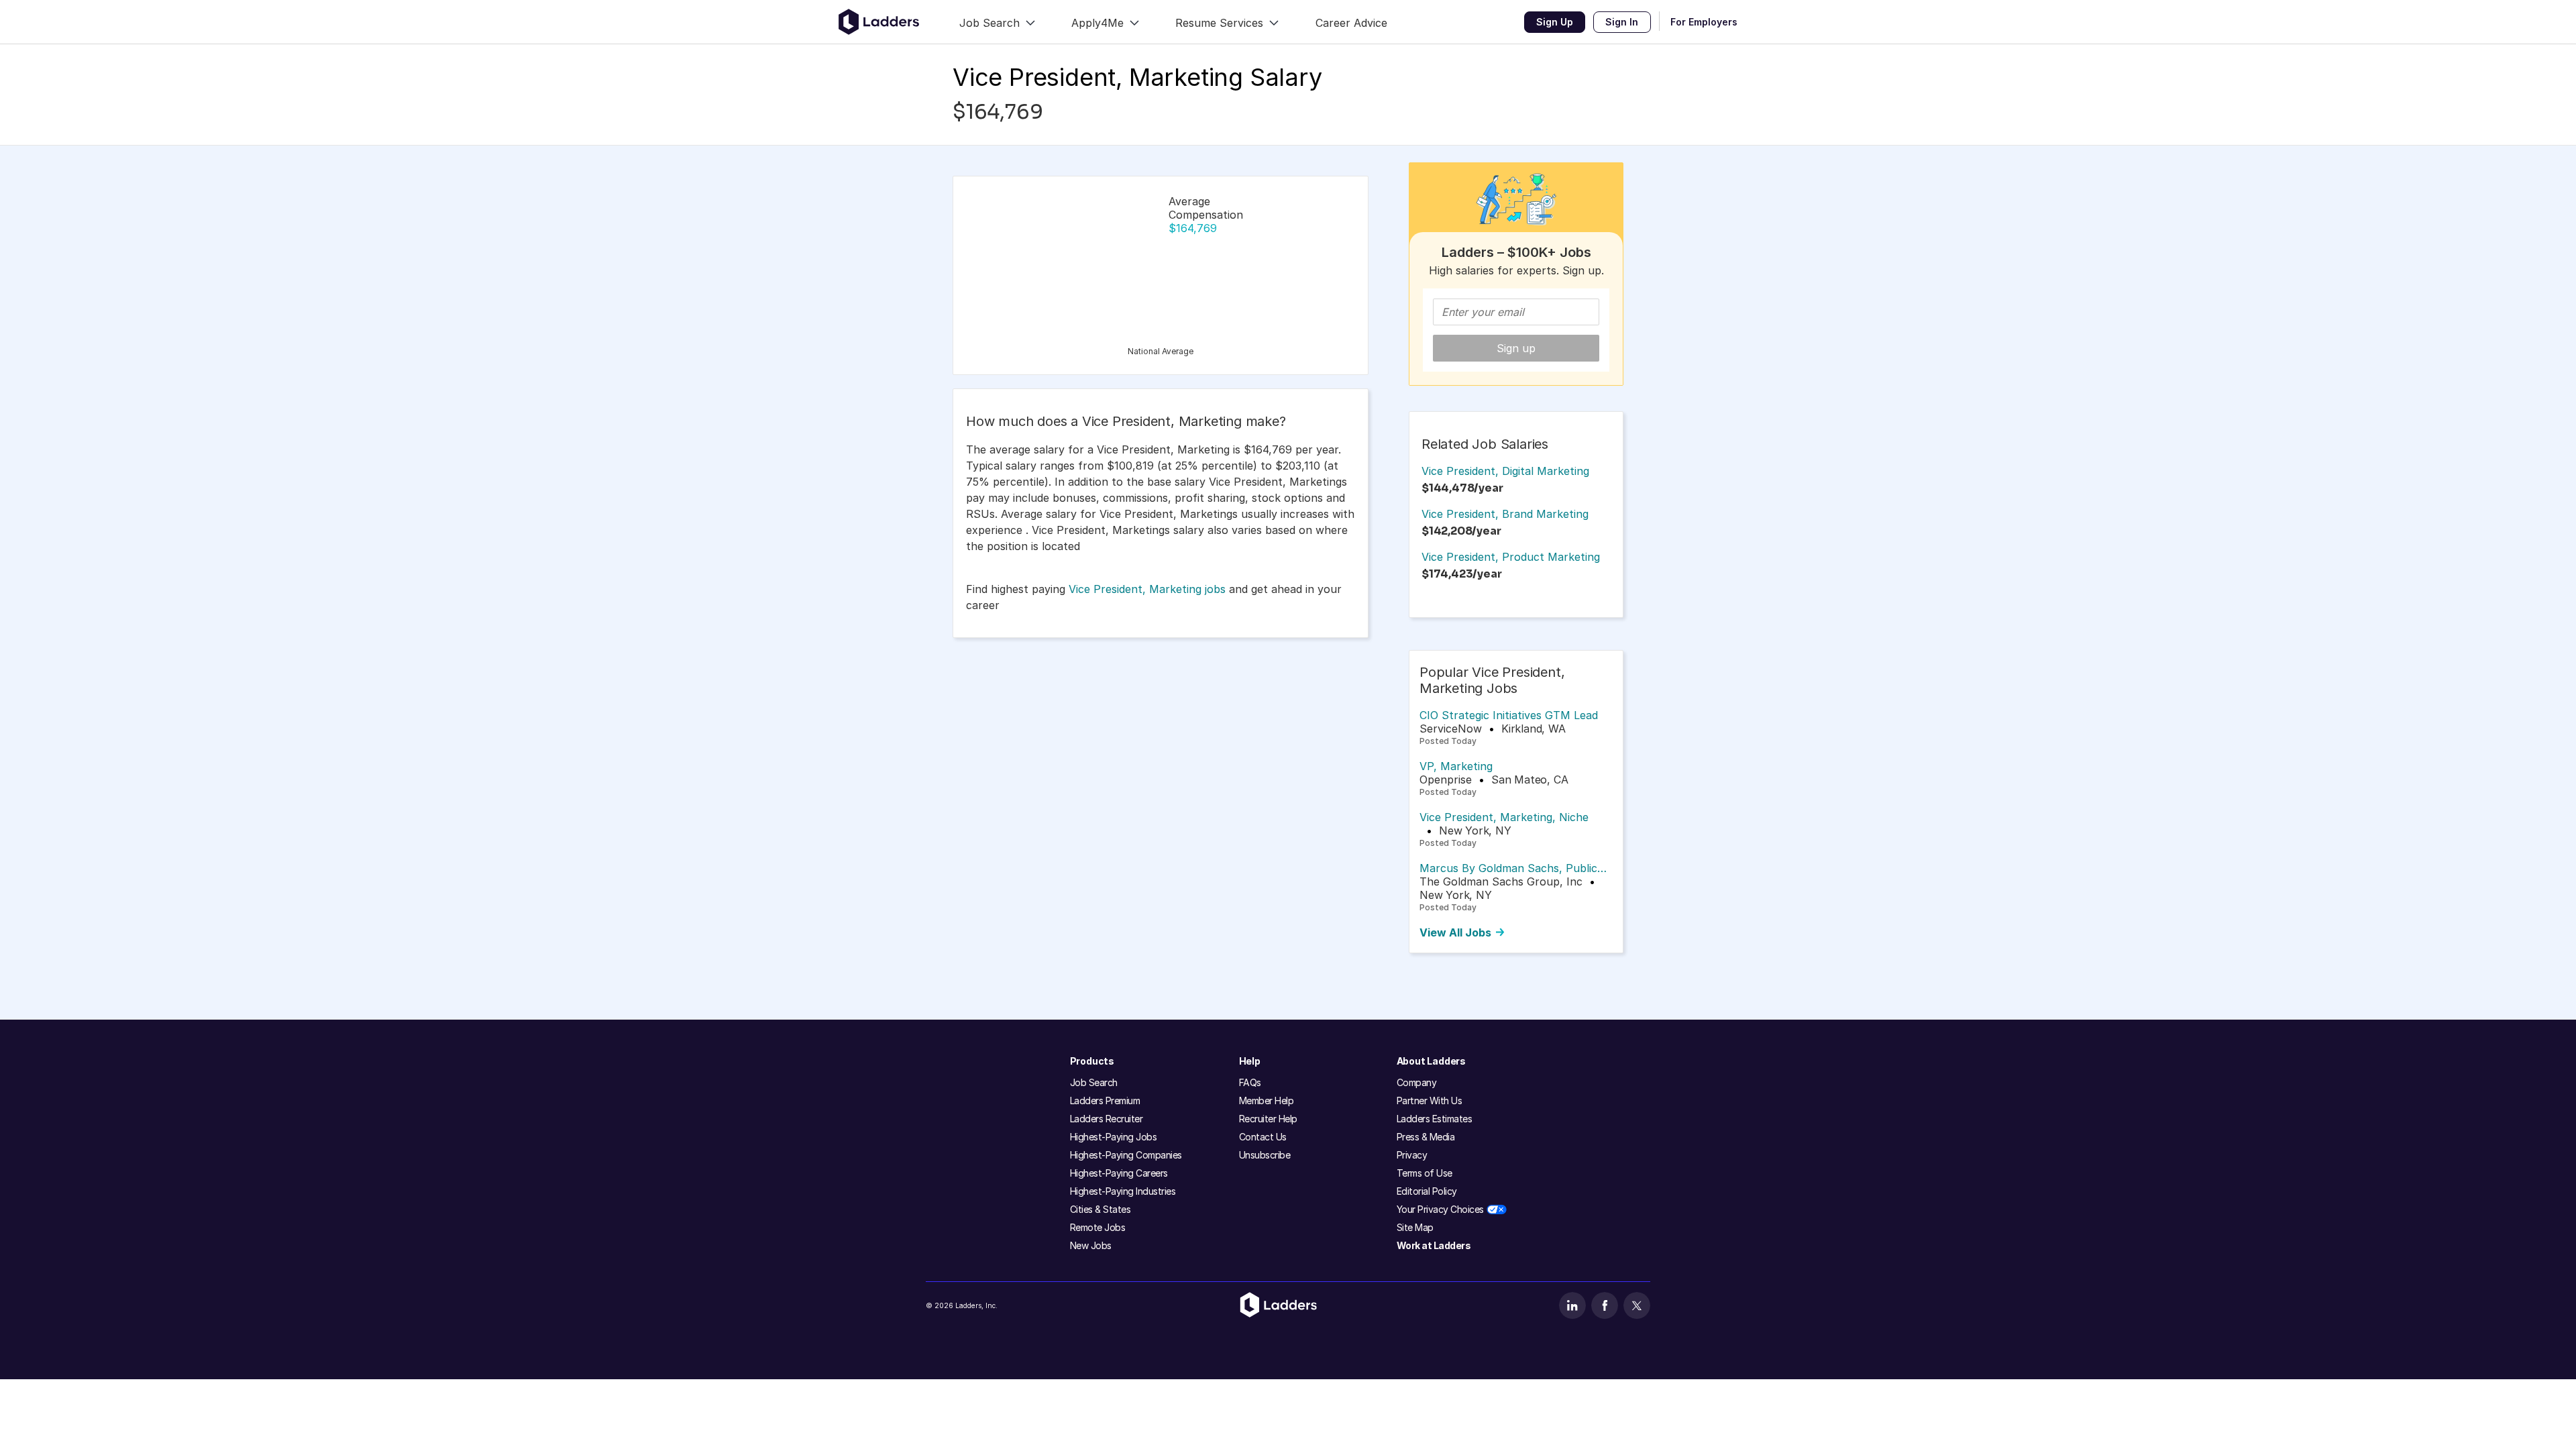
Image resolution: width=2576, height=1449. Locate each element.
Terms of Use (1425, 1173)
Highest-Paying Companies (1126, 1155)
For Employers (1704, 22)
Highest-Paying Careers (1119, 1173)
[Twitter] (1637, 1305)
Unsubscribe (1265, 1155)
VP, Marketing (1456, 766)
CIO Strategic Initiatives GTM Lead (1509, 715)
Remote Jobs (1098, 1227)
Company (1417, 1082)
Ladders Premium (1105, 1101)
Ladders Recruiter (1107, 1119)
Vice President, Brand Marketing (1505, 514)
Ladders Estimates (1435, 1119)
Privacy (1412, 1155)
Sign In (1622, 22)
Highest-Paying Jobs (1114, 1137)
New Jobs (1091, 1245)
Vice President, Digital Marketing (1505, 471)
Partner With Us (1430, 1101)
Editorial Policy (1427, 1191)
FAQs (1250, 1082)
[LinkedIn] (1572, 1305)
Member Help (1267, 1101)
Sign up (1516, 348)
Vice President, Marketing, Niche (1504, 817)
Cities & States (1101, 1209)
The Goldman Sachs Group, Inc (1501, 881)
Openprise (1446, 780)
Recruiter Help (1268, 1119)
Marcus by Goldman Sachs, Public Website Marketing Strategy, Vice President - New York (1508, 868)
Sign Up (1555, 22)
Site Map (1415, 1227)
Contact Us (1263, 1137)
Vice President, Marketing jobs (1147, 589)
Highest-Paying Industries (1123, 1191)
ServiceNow (1451, 729)
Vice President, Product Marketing (1511, 557)
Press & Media (1426, 1137)
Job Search (1094, 1082)
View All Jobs (1455, 932)
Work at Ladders (1434, 1245)
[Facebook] (1605, 1305)
